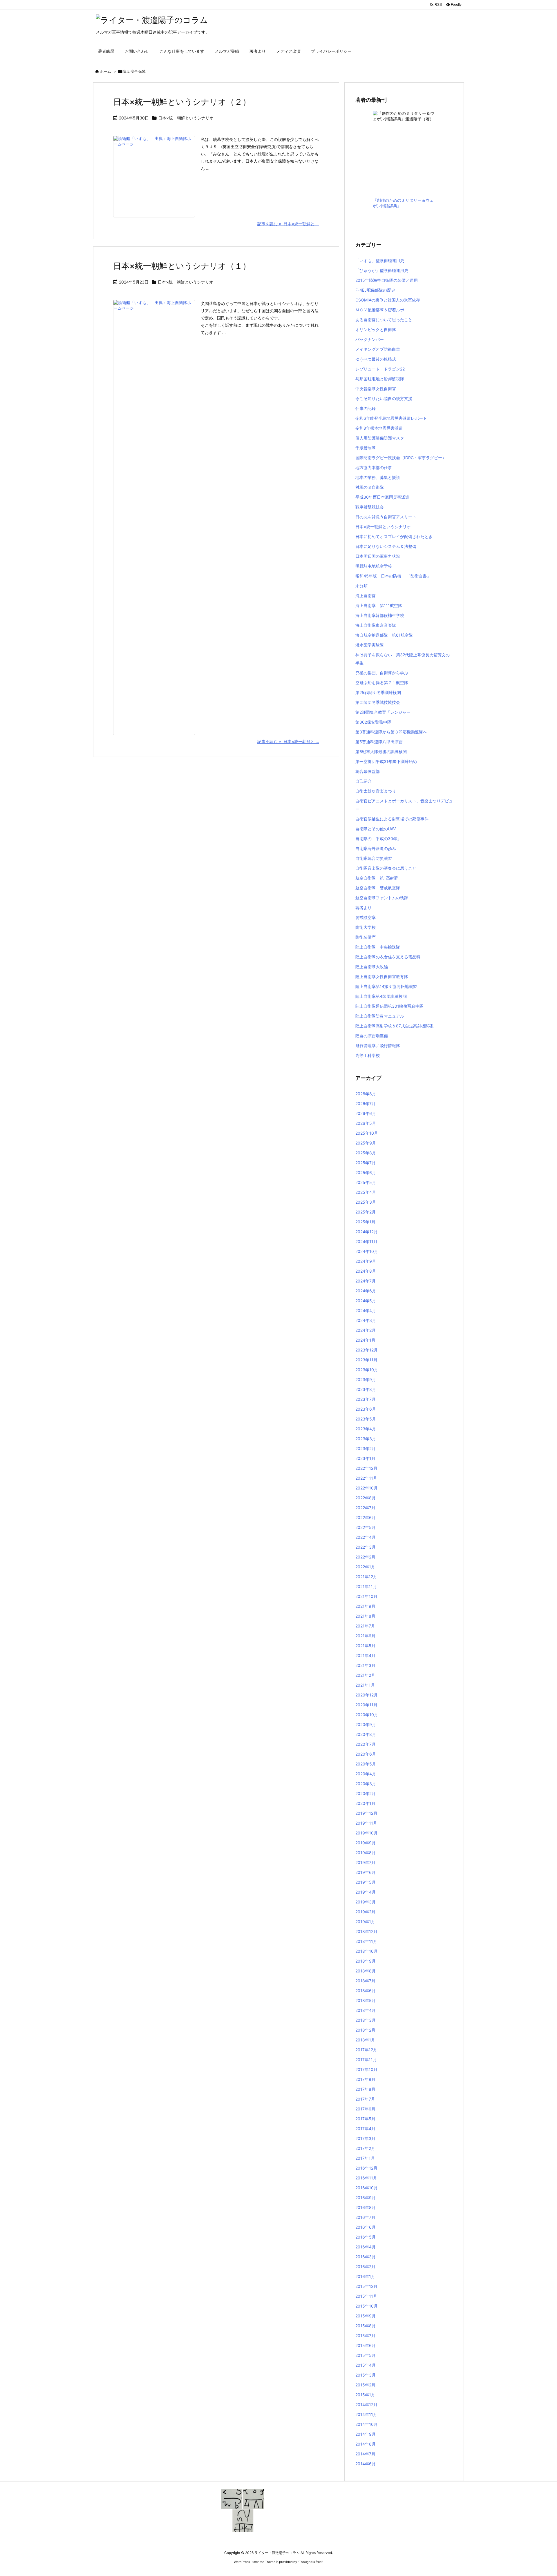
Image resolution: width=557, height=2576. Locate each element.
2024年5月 (366, 1301)
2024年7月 (366, 1281)
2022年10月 (367, 1488)
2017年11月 (366, 2060)
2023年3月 (366, 1439)
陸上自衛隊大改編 (372, 967)
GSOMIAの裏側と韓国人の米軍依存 (388, 300)
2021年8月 (365, 1616)
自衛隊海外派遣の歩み (376, 848)
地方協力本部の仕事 (374, 467)
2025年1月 (365, 1222)
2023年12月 (367, 1350)
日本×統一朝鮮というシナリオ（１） (182, 266)
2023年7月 (366, 1399)
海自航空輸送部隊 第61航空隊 (384, 635)
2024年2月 (366, 1330)
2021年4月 (365, 1655)
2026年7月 (366, 1103)
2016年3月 (366, 2257)
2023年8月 (366, 1389)
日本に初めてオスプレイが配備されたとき (394, 536)
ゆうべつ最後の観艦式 (376, 359)
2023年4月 (366, 1429)
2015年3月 (366, 2375)
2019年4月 (366, 1892)
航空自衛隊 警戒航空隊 (378, 888)
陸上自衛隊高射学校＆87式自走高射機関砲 (394, 1026)
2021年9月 (365, 1606)
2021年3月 (365, 1665)
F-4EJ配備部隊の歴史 (375, 290)
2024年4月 (366, 1310)
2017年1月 (365, 2158)
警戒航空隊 (366, 917)
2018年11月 (366, 1941)
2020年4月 (366, 1774)
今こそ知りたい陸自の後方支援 (384, 398)
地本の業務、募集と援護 (378, 477)
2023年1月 (365, 1458)
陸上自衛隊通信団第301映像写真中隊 (389, 1006)
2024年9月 (366, 1261)
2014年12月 (366, 2405)
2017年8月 (365, 2089)
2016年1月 (365, 2276)
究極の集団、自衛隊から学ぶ (382, 673)
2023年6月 (366, 1409)
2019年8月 (366, 1853)
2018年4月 (366, 2010)
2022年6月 (366, 1517)
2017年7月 (365, 2099)
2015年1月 (365, 2395)
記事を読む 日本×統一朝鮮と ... (288, 224)
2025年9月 (366, 1143)
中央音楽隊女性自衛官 (376, 389)
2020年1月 (365, 1803)
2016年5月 (366, 2237)
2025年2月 (366, 1212)
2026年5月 (366, 1123)
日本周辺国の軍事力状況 (378, 556)
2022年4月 (366, 1537)
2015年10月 (367, 2306)
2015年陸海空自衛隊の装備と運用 (387, 280)
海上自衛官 (366, 596)
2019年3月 (366, 1902)
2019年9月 (366, 1843)
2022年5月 (366, 1527)
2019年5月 (366, 1882)
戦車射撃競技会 (370, 507)
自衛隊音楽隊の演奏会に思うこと (386, 868)
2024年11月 (366, 1241)
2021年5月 (365, 1646)
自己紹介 (364, 781)
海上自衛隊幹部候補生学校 (380, 615)
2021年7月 (365, 1626)
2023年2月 (366, 1448)
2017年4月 (365, 2129)
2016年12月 (366, 2168)
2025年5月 (366, 1182)
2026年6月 (366, 1113)
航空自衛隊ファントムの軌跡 (382, 898)
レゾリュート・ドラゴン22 (380, 369)
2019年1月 (365, 1922)
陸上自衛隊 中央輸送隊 (378, 947)
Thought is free (310, 2562)
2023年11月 (366, 1360)
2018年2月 (365, 2030)
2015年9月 (366, 2316)
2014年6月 (366, 2464)
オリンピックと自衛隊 (376, 329)
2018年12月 (366, 1931)
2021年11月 (366, 1586)
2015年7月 (365, 2336)
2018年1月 (365, 2040)
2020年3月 (366, 1784)
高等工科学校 (368, 1055)
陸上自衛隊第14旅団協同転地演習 (386, 986)
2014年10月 (367, 2424)
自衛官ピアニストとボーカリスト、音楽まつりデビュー (404, 805)
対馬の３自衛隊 (370, 487)
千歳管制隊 (366, 448)
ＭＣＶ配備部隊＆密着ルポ (380, 310)
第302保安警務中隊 (373, 722)
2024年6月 (366, 1291)
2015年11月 (366, 2296)
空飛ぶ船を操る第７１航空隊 (382, 683)
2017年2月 (365, 2148)
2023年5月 (366, 1419)
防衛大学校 (366, 927)
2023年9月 (366, 1379)
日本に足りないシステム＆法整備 (386, 546)
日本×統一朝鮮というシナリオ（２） (182, 102)
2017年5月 (365, 2119)
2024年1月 (365, 1340)
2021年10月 (366, 1596)
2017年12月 (366, 2050)
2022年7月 (365, 1508)
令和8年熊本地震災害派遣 (379, 428)
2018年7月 (365, 1981)
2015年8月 (366, 2326)
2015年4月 (366, 2365)
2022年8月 (366, 1498)
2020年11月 (366, 1705)
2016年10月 (367, 2188)
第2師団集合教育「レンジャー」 (385, 712)
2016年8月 (366, 2207)
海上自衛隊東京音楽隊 (376, 625)
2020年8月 (366, 1734)
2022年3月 (366, 1547)
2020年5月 (366, 1764)
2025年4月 (366, 1192)
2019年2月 (365, 1912)
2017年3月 (365, 2138)
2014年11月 (366, 2414)
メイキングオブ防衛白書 (378, 349)
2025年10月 (367, 1133)
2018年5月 (366, 2000)
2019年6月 (366, 1872)
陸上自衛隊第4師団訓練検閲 (381, 996)
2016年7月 (365, 2217)
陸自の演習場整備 (372, 1036)
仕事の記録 (366, 408)
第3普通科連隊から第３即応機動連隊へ (391, 732)
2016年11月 (366, 2178)
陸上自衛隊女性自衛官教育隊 (382, 977)
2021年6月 (365, 1636)
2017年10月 (366, 2069)
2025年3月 (366, 1202)
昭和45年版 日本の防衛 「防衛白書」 (393, 576)
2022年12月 (366, 1468)
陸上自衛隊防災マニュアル (380, 1016)
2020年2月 (366, 1793)
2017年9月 (365, 2079)
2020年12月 (367, 1695)
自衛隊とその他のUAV (376, 829)
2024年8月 (366, 1271)
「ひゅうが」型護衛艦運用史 (382, 270)
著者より (364, 908)
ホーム (105, 71)
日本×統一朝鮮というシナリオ (186, 118)
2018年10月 (367, 1951)
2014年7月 (365, 2454)
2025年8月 (366, 1153)
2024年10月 (367, 1251)
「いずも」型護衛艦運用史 (380, 260)
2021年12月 (366, 1577)
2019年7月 (365, 1862)
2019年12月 (366, 1813)
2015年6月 (366, 2345)
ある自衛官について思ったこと (384, 320)
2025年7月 (366, 1163)
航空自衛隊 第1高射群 (377, 878)
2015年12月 (366, 2286)
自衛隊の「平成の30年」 (378, 839)
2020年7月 (366, 1744)
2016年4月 (366, 2247)
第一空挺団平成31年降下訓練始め (386, 761)
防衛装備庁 (366, 937)
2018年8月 (366, 1971)
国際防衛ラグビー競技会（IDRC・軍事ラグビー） (401, 458)
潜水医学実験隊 (370, 645)
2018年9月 (366, 1961)
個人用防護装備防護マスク (380, 438)
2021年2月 (365, 1675)
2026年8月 (366, 1094)
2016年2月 (365, 2267)
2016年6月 (366, 2227)
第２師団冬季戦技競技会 (378, 702)
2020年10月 (367, 1715)
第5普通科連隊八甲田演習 (379, 742)
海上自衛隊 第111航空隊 (379, 605)
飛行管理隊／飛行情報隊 (378, 1046)
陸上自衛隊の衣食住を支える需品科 (388, 957)
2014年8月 (366, 2444)
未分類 (361, 586)
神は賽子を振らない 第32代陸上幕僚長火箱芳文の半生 (403, 659)
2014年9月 (366, 2434)
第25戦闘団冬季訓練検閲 (378, 692)
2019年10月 (367, 1833)
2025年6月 (366, 1172)
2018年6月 (366, 1991)
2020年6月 (366, 1754)
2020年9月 (366, 1724)
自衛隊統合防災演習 (374, 858)
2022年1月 (365, 1567)
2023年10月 (367, 1370)
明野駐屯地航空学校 (374, 566)
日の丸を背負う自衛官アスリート (386, 517)
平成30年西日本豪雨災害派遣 (382, 497)
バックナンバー (370, 339)
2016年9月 (366, 2198)
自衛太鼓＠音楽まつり (376, 791)
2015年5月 (366, 2355)
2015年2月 (365, 2385)
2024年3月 (366, 1320)
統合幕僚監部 (368, 771)
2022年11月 (366, 1478)
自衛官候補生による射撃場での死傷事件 (392, 819)
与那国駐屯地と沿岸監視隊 (380, 379)
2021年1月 (365, 1685)
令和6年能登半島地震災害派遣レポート (391, 418)
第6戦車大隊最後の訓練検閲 (381, 752)
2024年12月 (367, 1232)
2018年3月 (366, 2020)
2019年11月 (366, 1823)
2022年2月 (365, 1557)
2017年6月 (365, 2109)
